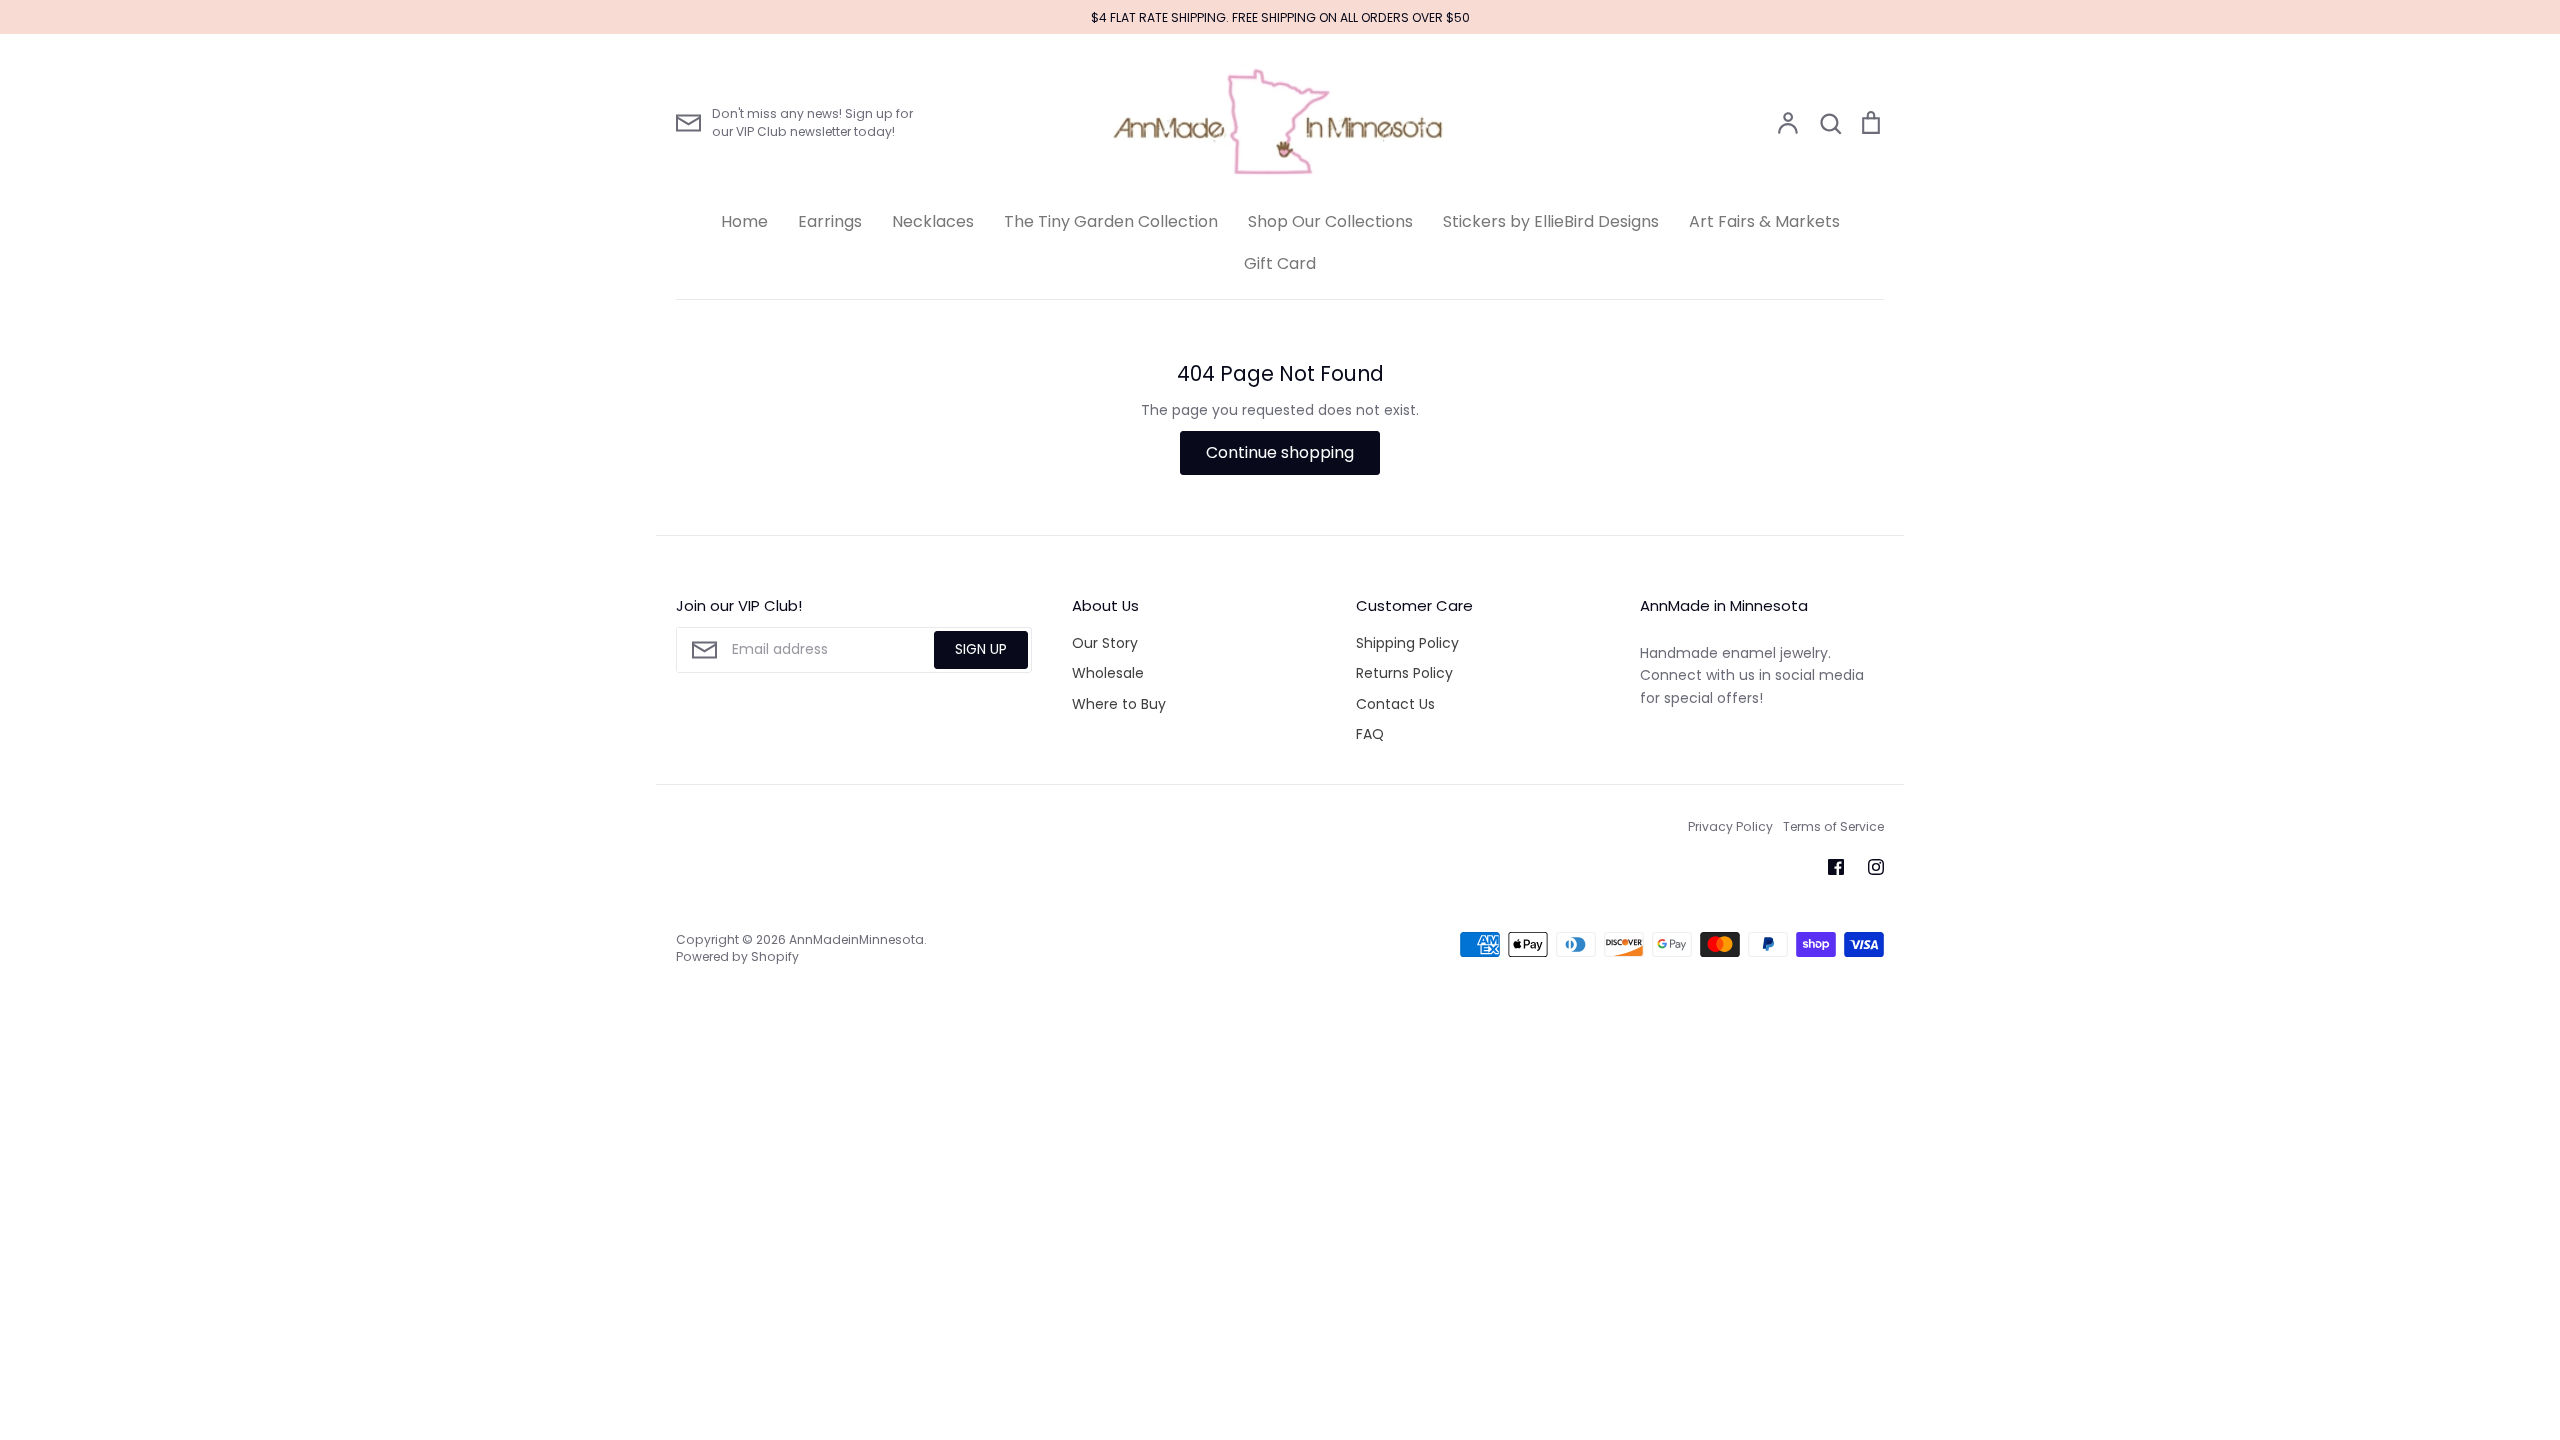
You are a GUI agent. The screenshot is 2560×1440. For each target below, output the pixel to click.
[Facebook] (1836, 867)
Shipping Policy (1407, 643)
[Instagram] (1876, 867)
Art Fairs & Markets (1764, 221)
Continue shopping (1280, 452)
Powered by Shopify (737, 956)
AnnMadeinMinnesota (856, 939)
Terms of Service (1833, 826)
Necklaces (933, 221)
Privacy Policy (1730, 826)
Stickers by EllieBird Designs (1551, 221)
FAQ (1370, 734)
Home (744, 221)
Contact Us (1395, 704)
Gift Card (1280, 263)
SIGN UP (981, 649)
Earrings (830, 221)
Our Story (1105, 643)
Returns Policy (1404, 673)
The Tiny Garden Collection (1111, 221)
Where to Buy (1119, 704)
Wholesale (1108, 673)
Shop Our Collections (1330, 221)
